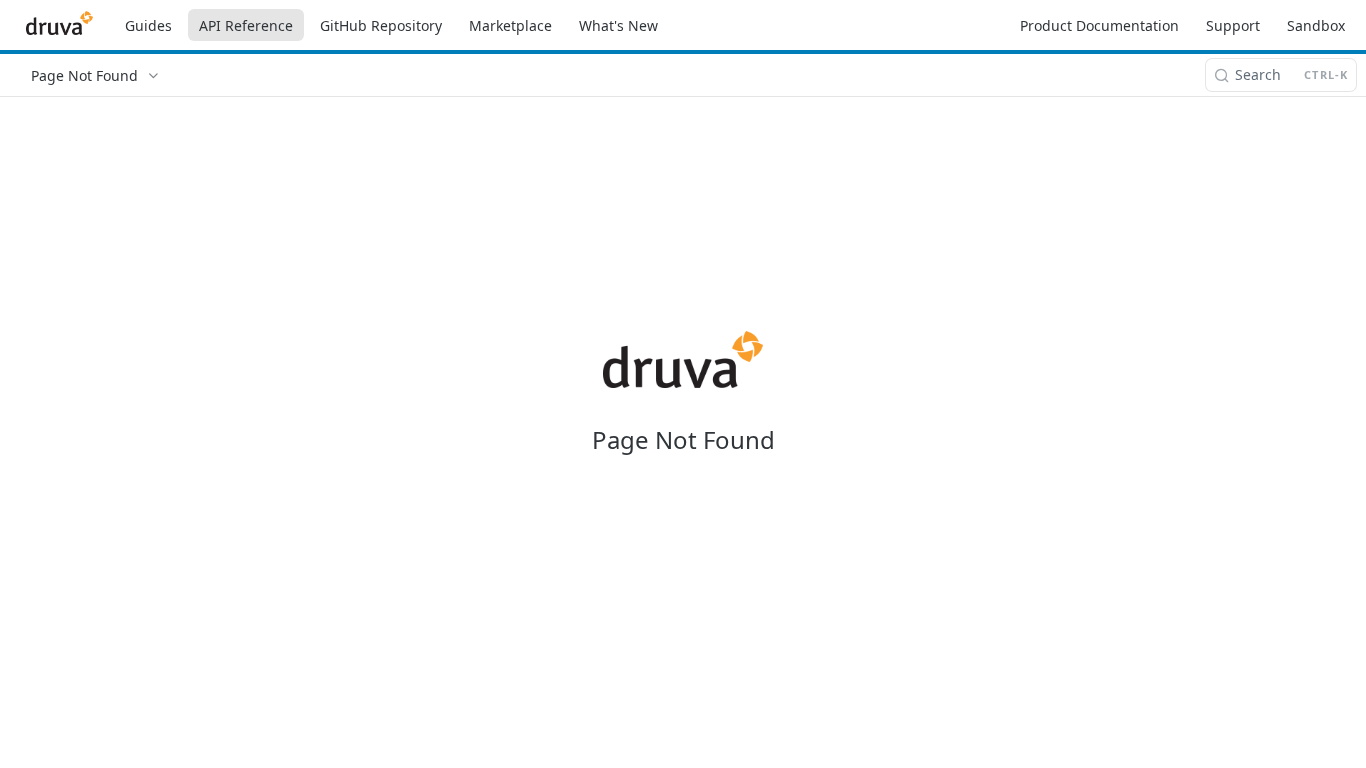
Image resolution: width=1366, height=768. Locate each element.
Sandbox (1316, 25)
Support (1233, 25)
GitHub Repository (381, 25)
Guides (148, 25)
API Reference (246, 25)
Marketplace (510, 25)
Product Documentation (1099, 25)
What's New (618, 25)
